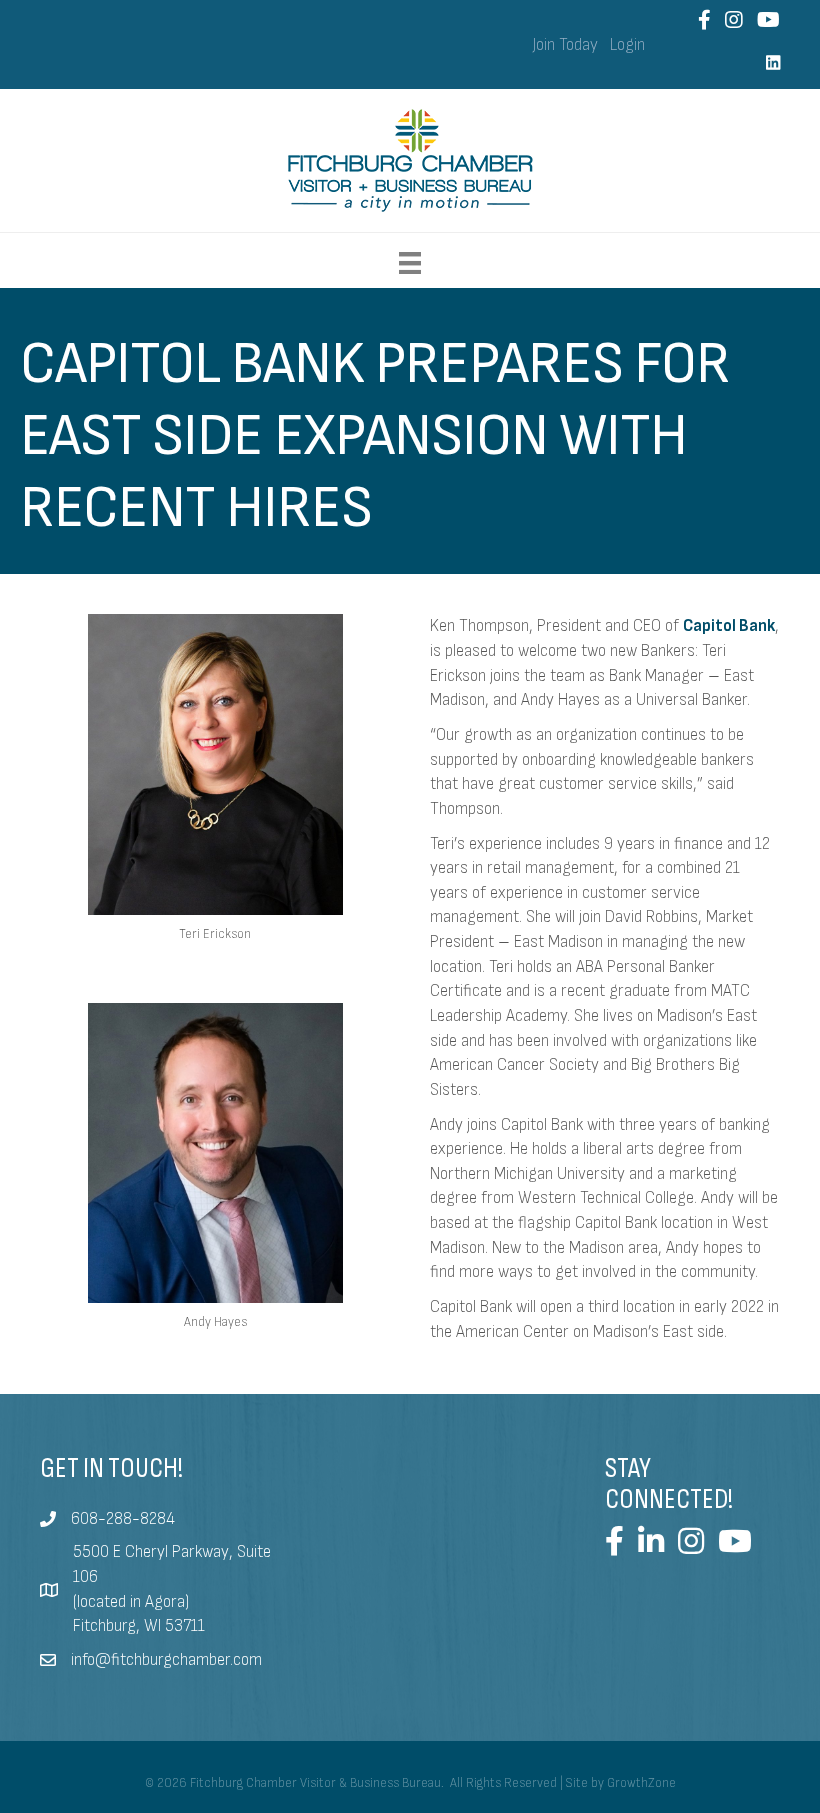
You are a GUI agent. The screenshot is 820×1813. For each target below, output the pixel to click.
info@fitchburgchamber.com (166, 1660)
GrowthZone (641, 1783)
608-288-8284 (123, 1519)
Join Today (565, 45)
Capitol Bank (729, 626)
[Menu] (410, 263)
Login (627, 45)
